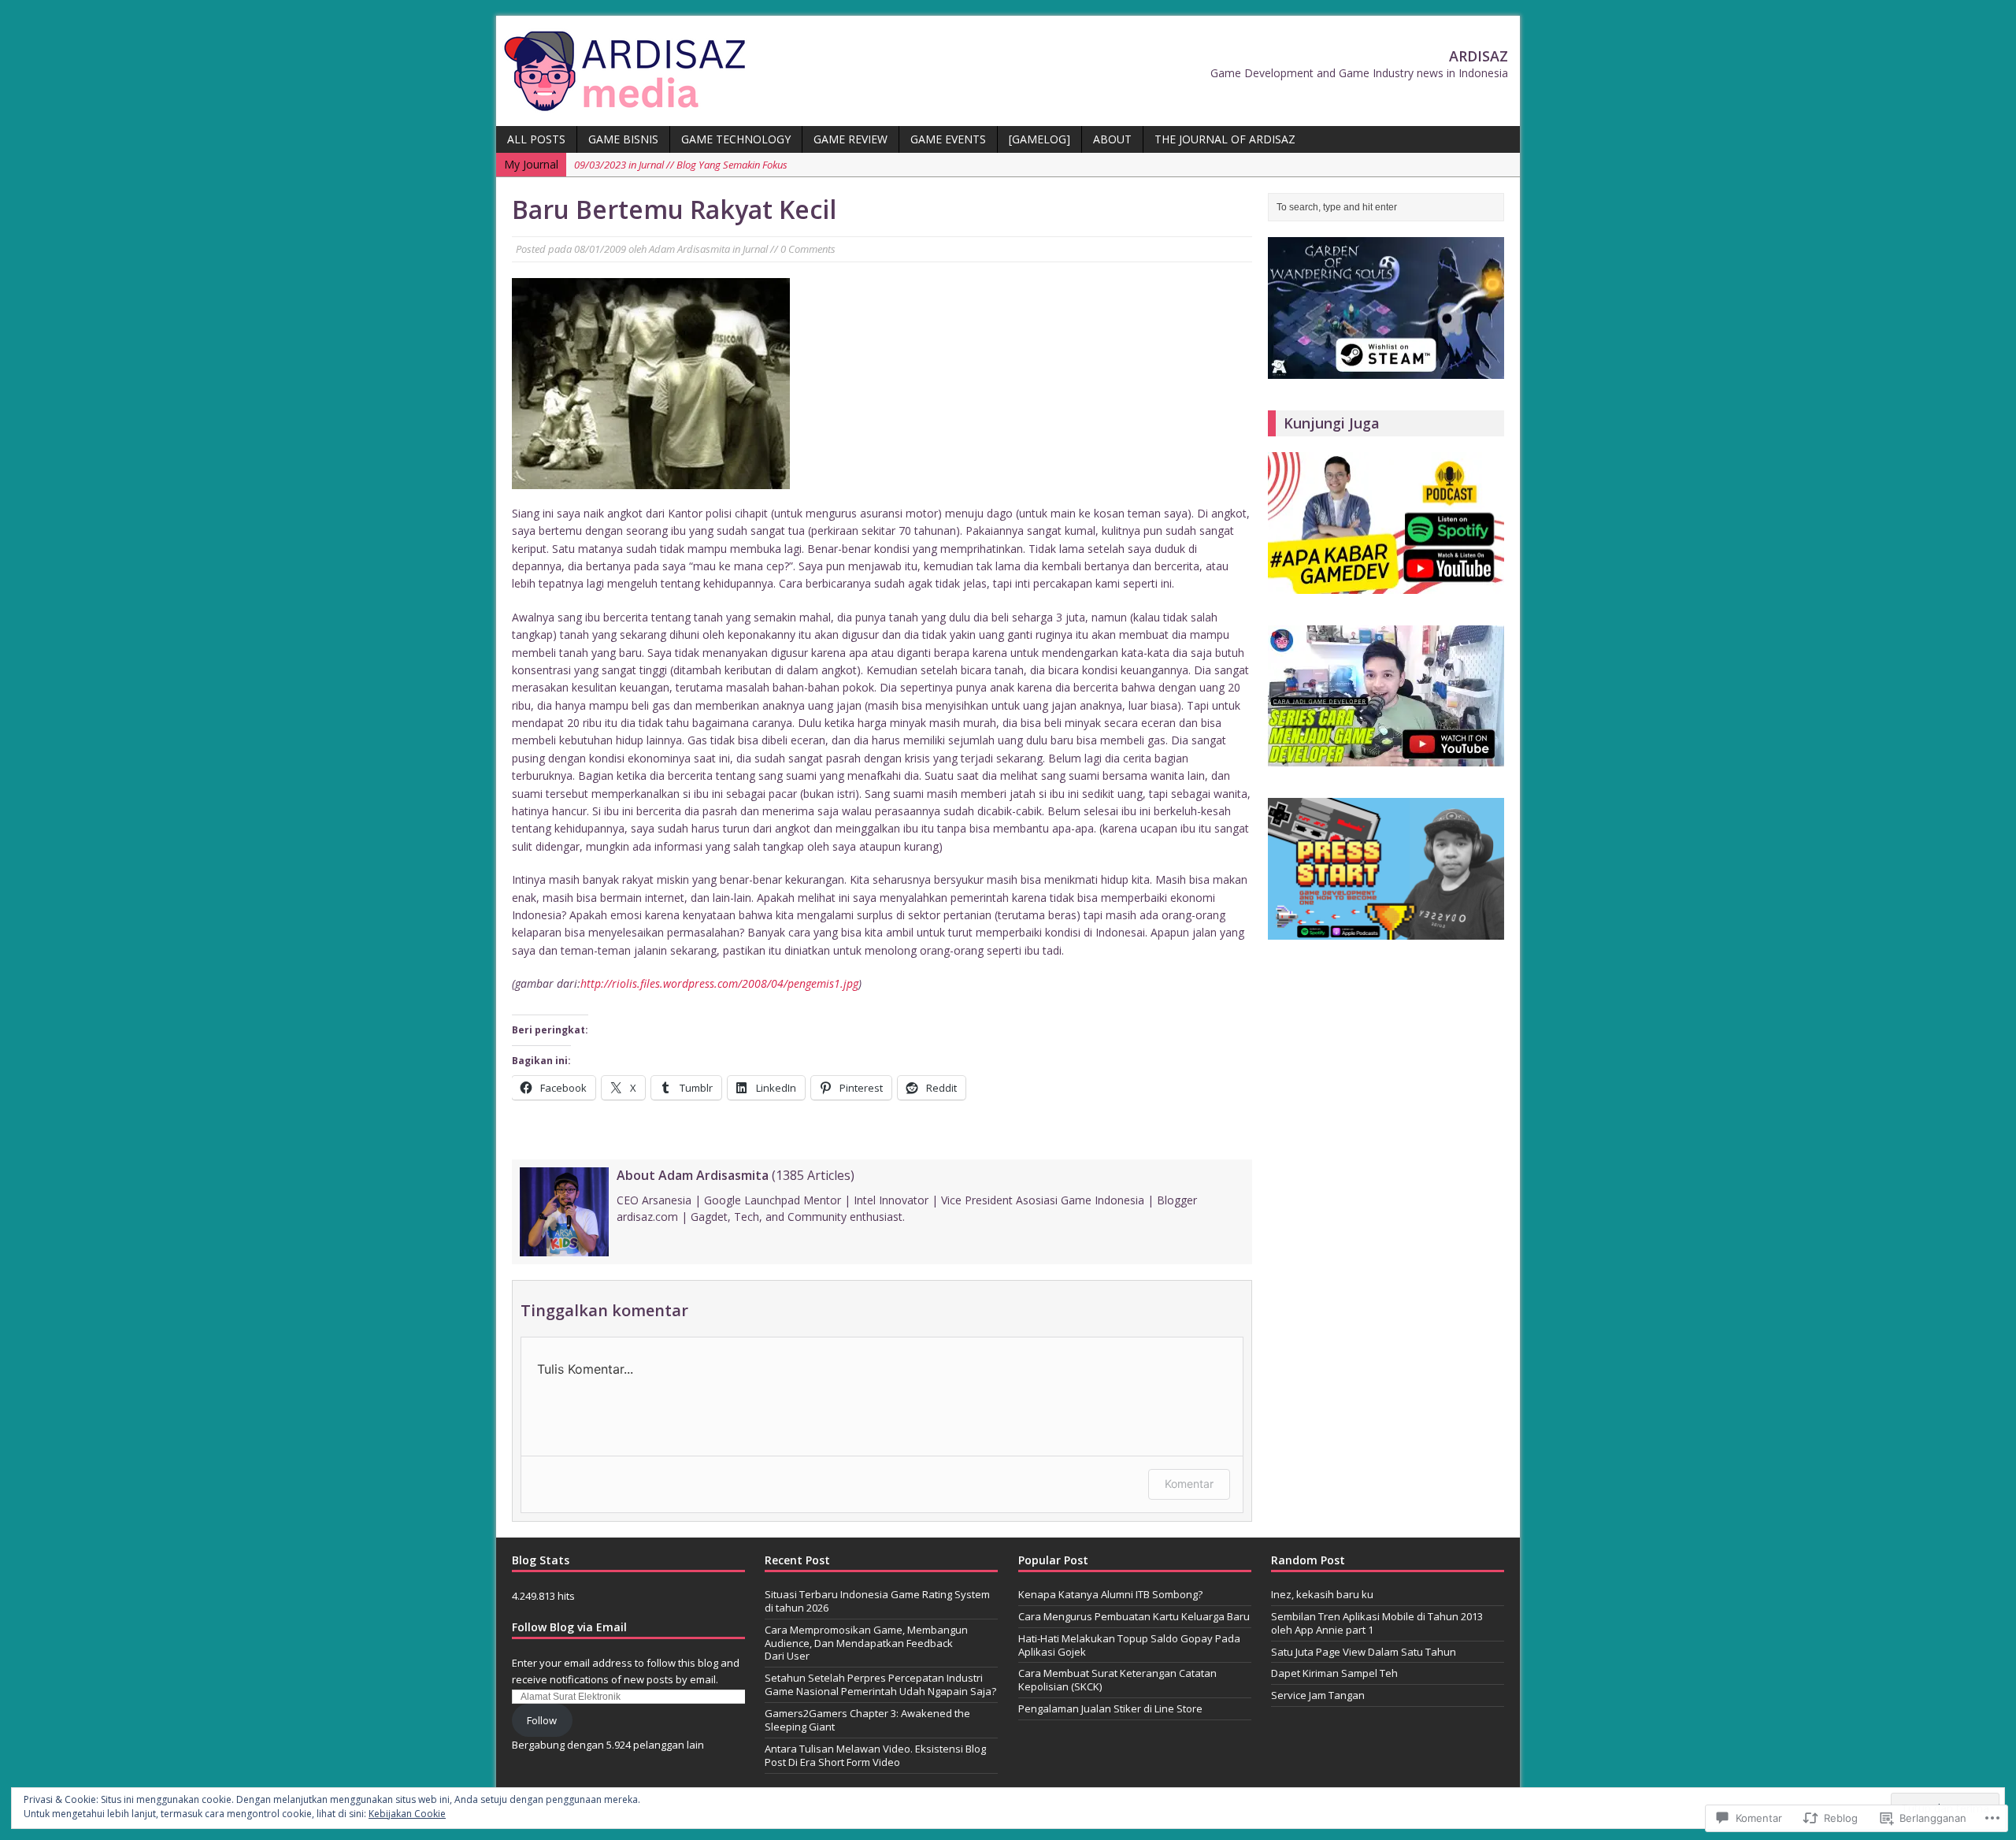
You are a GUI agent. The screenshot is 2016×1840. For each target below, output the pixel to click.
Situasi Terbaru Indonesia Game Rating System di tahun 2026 (877, 1601)
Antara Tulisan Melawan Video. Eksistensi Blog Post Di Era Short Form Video (875, 1755)
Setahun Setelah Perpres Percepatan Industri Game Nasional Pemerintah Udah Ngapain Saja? (880, 1684)
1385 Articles (813, 1175)
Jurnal (755, 249)
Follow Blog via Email (569, 1627)
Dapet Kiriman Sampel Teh (1334, 1673)
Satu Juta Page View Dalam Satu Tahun (1364, 1652)
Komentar (1189, 1484)
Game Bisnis (623, 139)
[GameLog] (1039, 139)
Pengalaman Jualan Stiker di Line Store (1110, 1708)
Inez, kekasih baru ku (1322, 1594)
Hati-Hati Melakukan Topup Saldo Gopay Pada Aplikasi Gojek (1129, 1645)
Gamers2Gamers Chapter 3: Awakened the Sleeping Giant (867, 1720)
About (1112, 139)
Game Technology (736, 139)
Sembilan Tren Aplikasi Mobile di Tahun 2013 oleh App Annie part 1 (1377, 1623)
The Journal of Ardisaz (1225, 139)
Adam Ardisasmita (689, 249)
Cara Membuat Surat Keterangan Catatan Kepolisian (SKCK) (1117, 1680)
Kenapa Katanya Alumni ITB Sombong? (1110, 1594)
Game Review (850, 139)
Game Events (948, 139)
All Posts (536, 139)
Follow (542, 1720)
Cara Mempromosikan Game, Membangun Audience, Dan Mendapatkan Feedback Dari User (866, 1643)
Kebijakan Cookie (407, 1814)
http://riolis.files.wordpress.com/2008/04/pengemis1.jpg (719, 983)
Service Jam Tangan (1318, 1695)
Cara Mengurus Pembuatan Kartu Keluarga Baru (1134, 1616)
